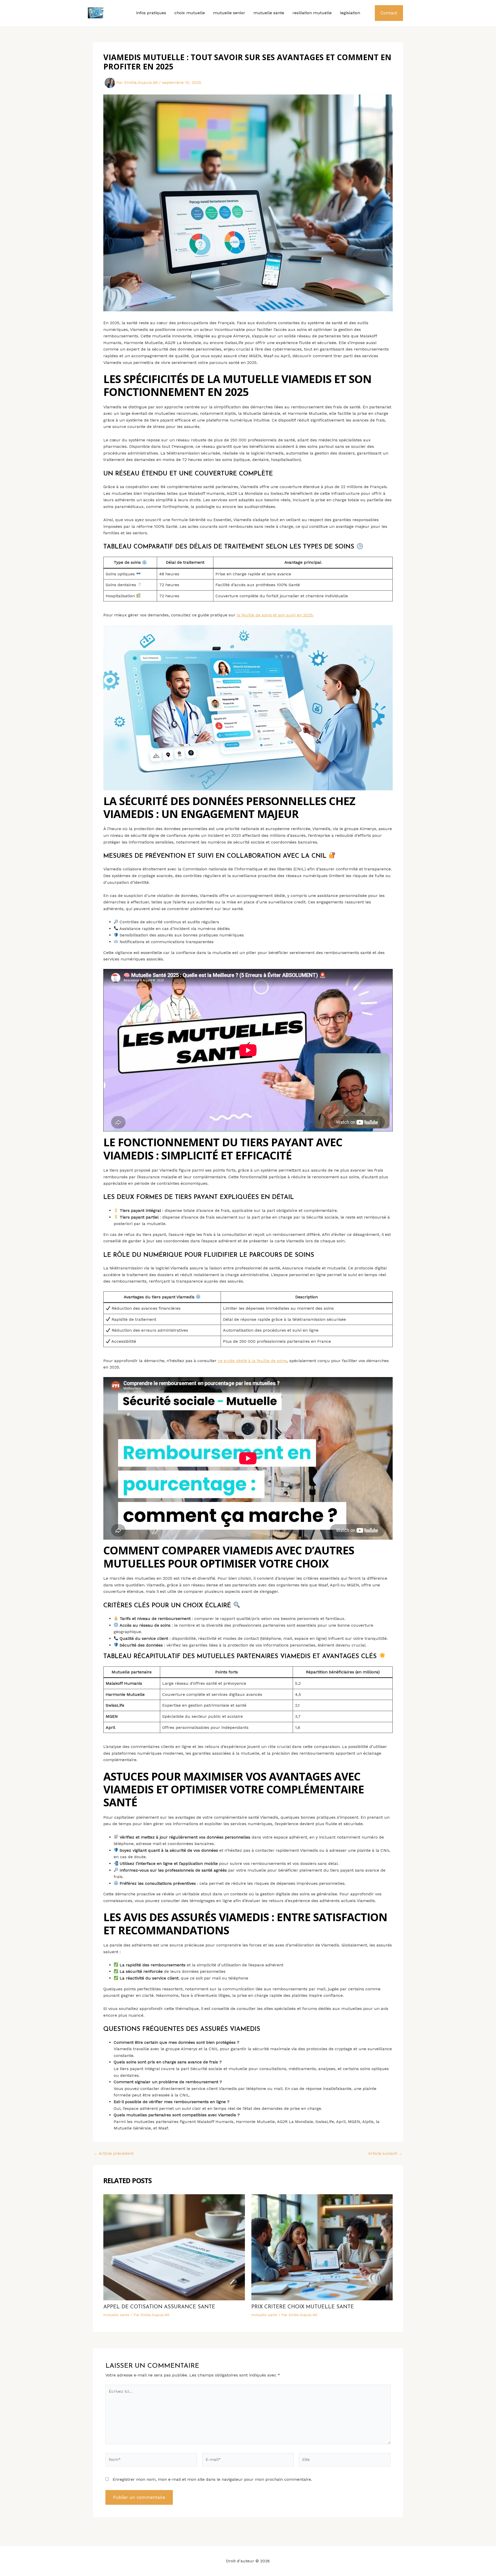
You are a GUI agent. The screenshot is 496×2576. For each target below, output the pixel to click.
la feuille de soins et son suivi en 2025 (275, 615)
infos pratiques (151, 13)
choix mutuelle (190, 13)
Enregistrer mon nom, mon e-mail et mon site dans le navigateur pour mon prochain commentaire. (212, 2479)
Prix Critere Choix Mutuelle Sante (303, 2307)
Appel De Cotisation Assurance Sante (159, 2307)
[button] (389, 13)
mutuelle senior (229, 13)
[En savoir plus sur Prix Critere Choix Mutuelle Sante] (322, 2247)
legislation (350, 13)
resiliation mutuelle (312, 13)
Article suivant (385, 2153)
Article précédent (114, 2153)
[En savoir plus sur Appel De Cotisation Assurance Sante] (174, 2247)
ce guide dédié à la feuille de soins (252, 1361)
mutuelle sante (269, 13)
